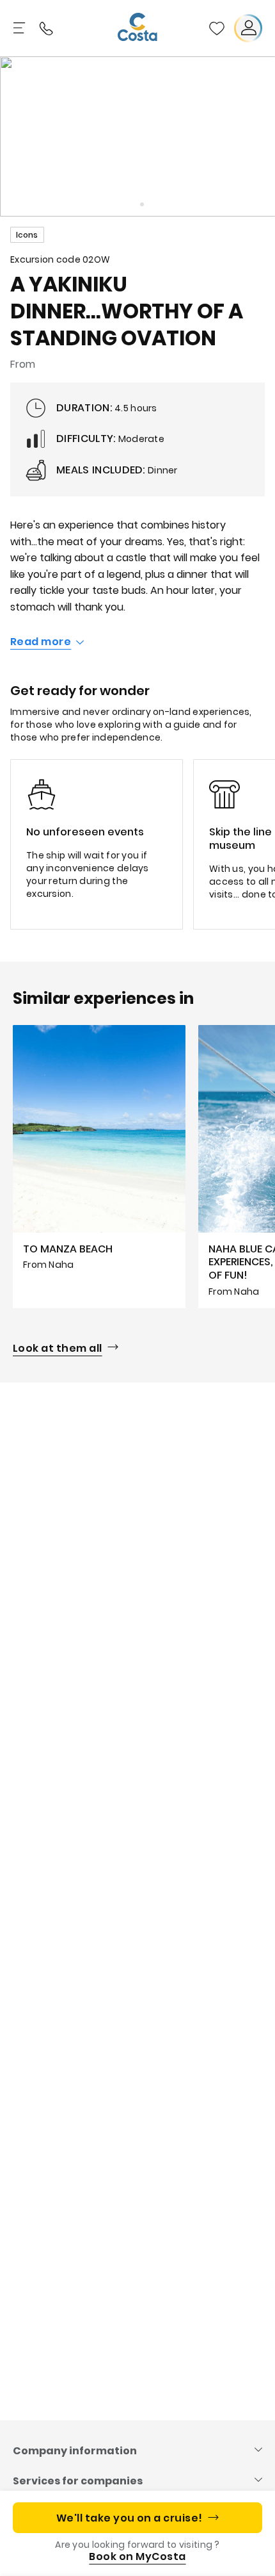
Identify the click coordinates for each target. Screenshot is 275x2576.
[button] (217, 28)
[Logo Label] (137, 28)
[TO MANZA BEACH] (99, 1167)
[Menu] (20, 28)
